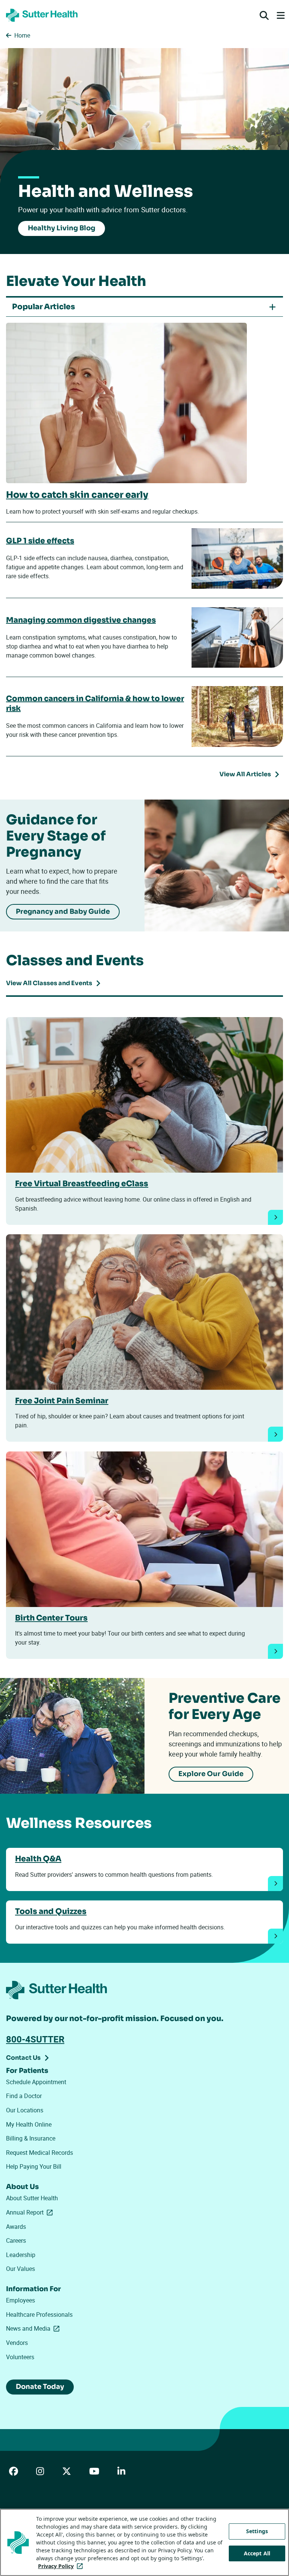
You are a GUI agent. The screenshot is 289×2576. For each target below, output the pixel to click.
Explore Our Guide (211, 1774)
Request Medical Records (40, 2153)
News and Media (34, 2328)
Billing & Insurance (31, 2138)
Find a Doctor (24, 2096)
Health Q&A (38, 1859)
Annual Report (31, 2212)
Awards (16, 2227)
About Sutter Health (32, 2198)
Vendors (17, 2343)
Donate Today (40, 2387)
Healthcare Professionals (39, 2314)
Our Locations (25, 2110)
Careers (16, 2240)
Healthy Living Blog (62, 228)
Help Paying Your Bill (34, 2166)
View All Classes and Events (49, 983)
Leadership (21, 2255)
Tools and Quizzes (51, 1911)
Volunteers (20, 2357)
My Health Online (29, 2124)
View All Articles (245, 774)
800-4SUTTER (35, 2039)
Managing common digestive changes (81, 620)
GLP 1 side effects (40, 541)
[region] (144, 2542)
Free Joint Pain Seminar (62, 1401)
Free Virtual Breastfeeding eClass (82, 1184)
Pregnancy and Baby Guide (63, 912)
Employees (21, 2300)
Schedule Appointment (36, 2082)
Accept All (257, 2553)
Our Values (21, 2269)
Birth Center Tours (51, 1618)
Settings (257, 2531)
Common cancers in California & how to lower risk (95, 704)
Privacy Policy (62, 2566)
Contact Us (23, 2058)
